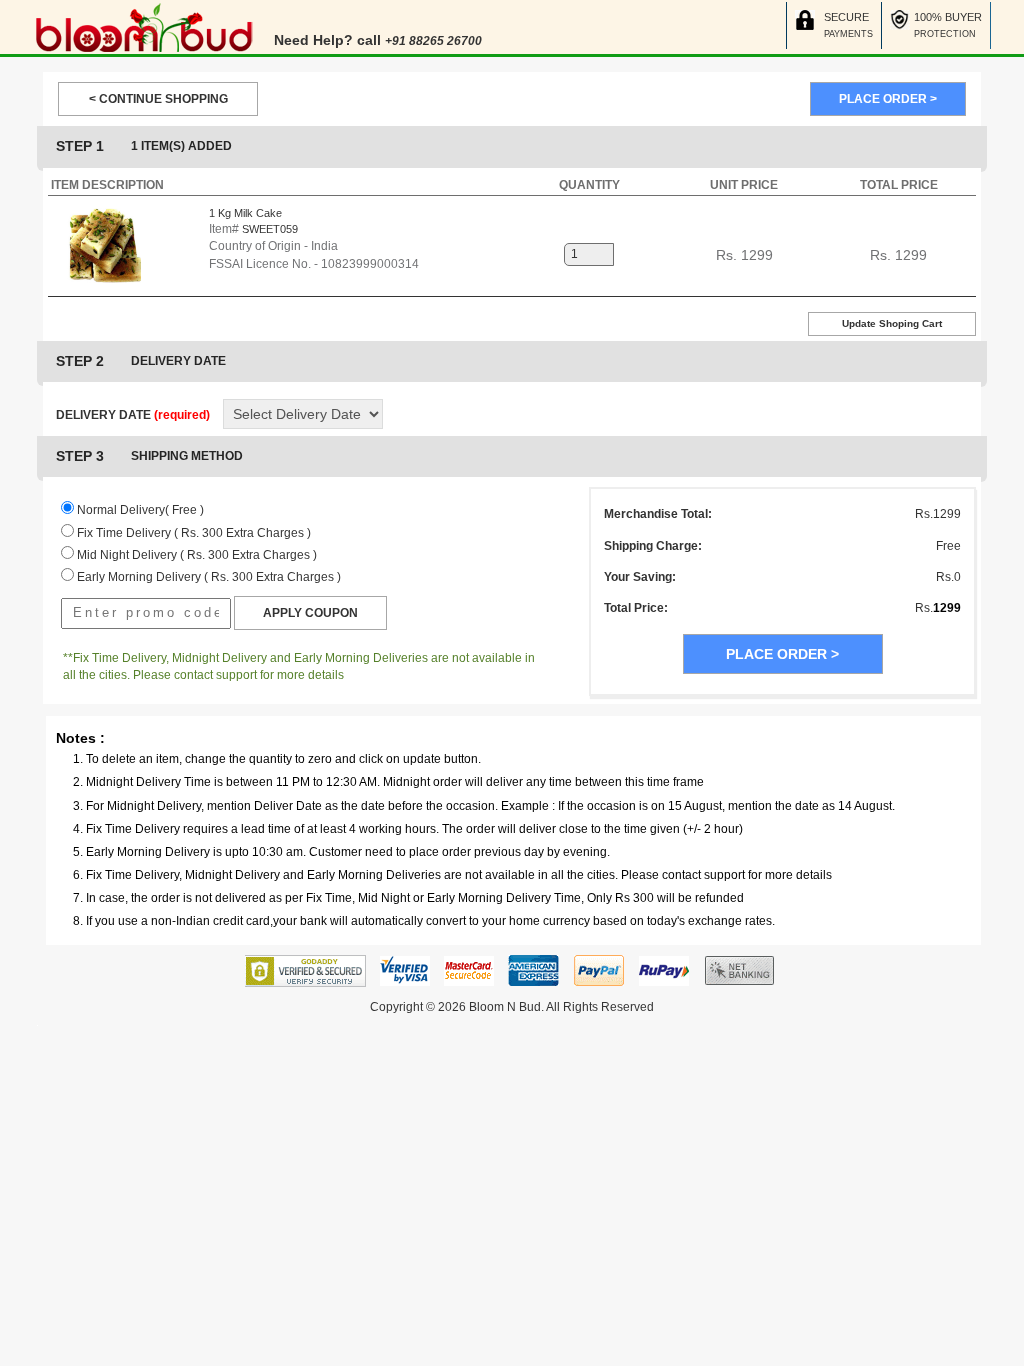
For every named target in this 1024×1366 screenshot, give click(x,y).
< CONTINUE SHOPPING (158, 99)
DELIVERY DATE (133, 415)
